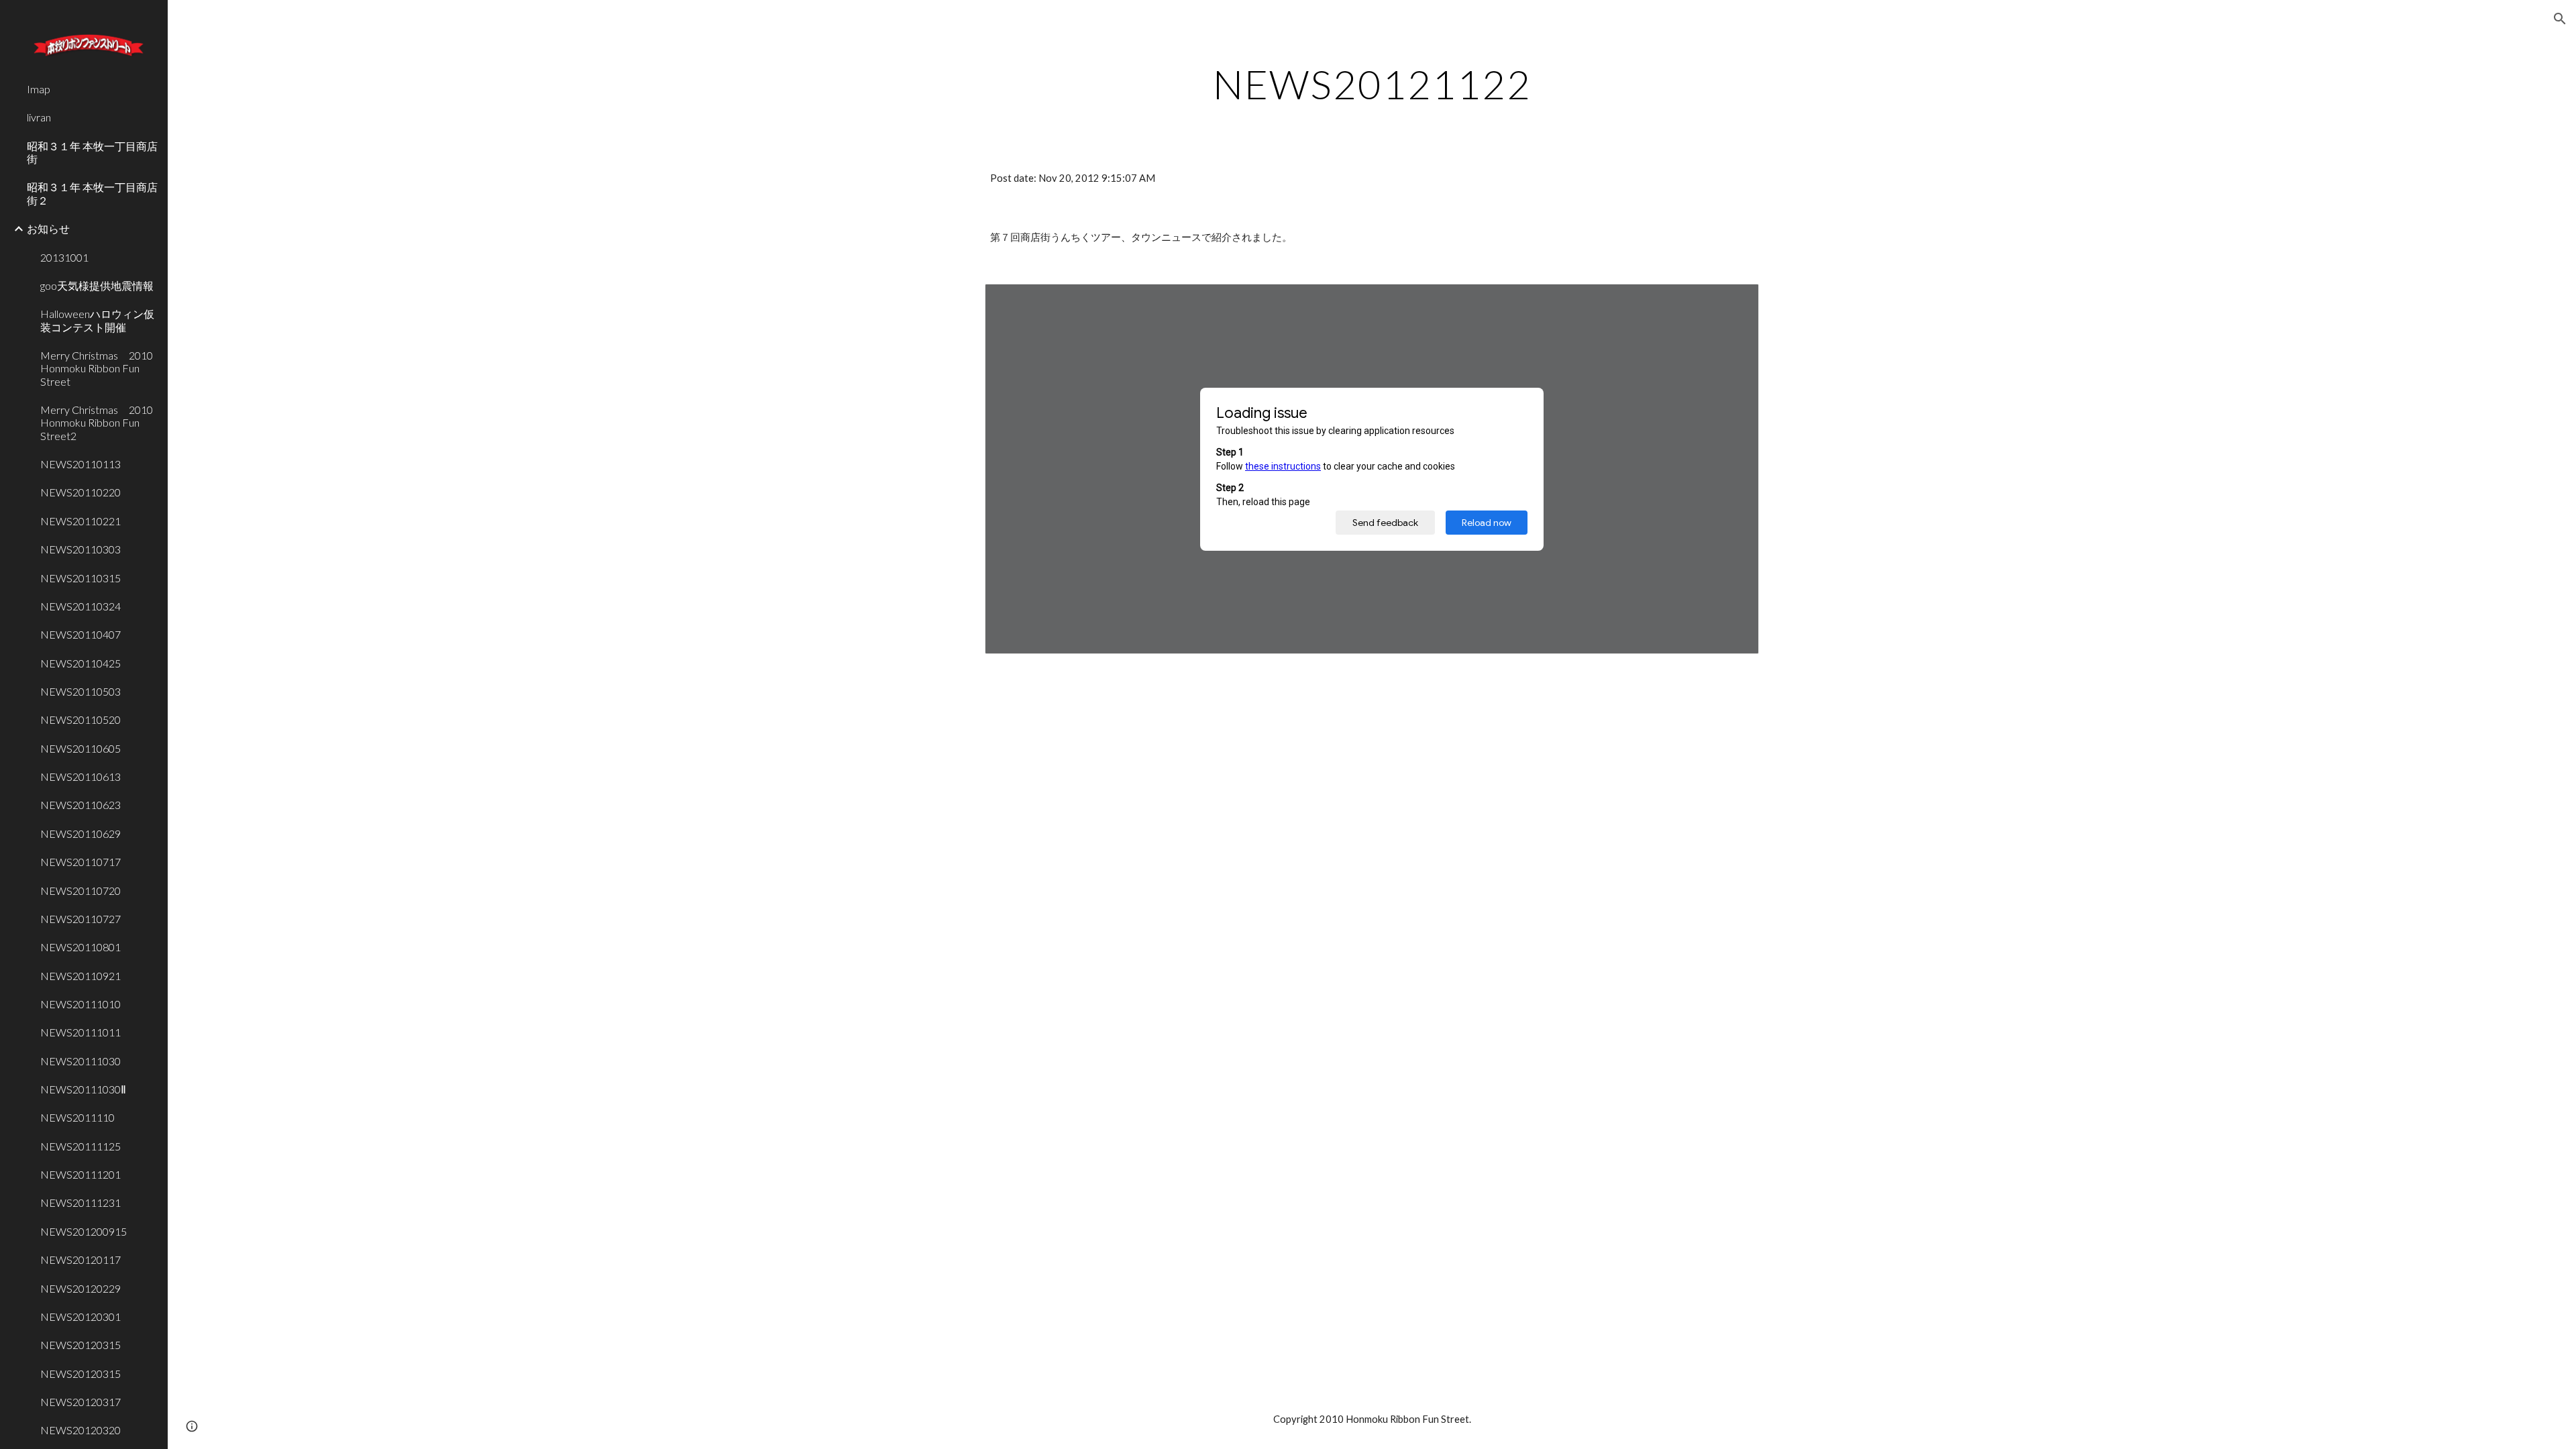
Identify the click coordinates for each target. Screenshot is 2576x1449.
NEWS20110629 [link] (80, 834)
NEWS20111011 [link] (80, 1032)
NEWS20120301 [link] (80, 1317)
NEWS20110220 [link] (80, 492)
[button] (2560, 19)
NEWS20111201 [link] (80, 1174)
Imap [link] (39, 89)
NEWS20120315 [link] (80, 1345)
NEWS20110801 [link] (80, 947)
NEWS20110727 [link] (80, 919)
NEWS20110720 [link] (80, 891)
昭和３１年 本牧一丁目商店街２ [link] (92, 193)
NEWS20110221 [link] (80, 521)
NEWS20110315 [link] (80, 578)
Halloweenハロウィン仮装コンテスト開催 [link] (97, 320)
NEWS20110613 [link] (80, 776)
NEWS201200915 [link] (84, 1231)
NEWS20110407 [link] (80, 634)
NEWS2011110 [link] (77, 1117)
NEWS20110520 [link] (80, 719)
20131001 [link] (64, 257)
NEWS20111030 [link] (80, 1061)
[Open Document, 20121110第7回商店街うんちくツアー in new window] (1733, 301)
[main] (1372, 84)
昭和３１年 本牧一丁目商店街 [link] (92, 152)
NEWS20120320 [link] (80, 1430)
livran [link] (39, 117)
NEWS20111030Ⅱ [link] (83, 1089)
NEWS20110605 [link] (80, 748)
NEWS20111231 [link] (80, 1202)
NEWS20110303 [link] (80, 549)
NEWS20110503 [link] (80, 691)
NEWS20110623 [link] (80, 805)
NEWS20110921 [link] (80, 976)
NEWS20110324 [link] (80, 606)
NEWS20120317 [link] (80, 1402)
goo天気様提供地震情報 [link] (97, 285)
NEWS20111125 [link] (80, 1146)
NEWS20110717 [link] (80, 862)
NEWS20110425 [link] (80, 663)
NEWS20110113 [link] (80, 464)
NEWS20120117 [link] (80, 1259)
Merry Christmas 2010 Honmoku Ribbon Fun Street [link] (100, 368)
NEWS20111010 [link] (80, 1004)
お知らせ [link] (48, 228)
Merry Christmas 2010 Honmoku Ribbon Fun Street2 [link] (100, 423)
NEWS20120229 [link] (80, 1288)
